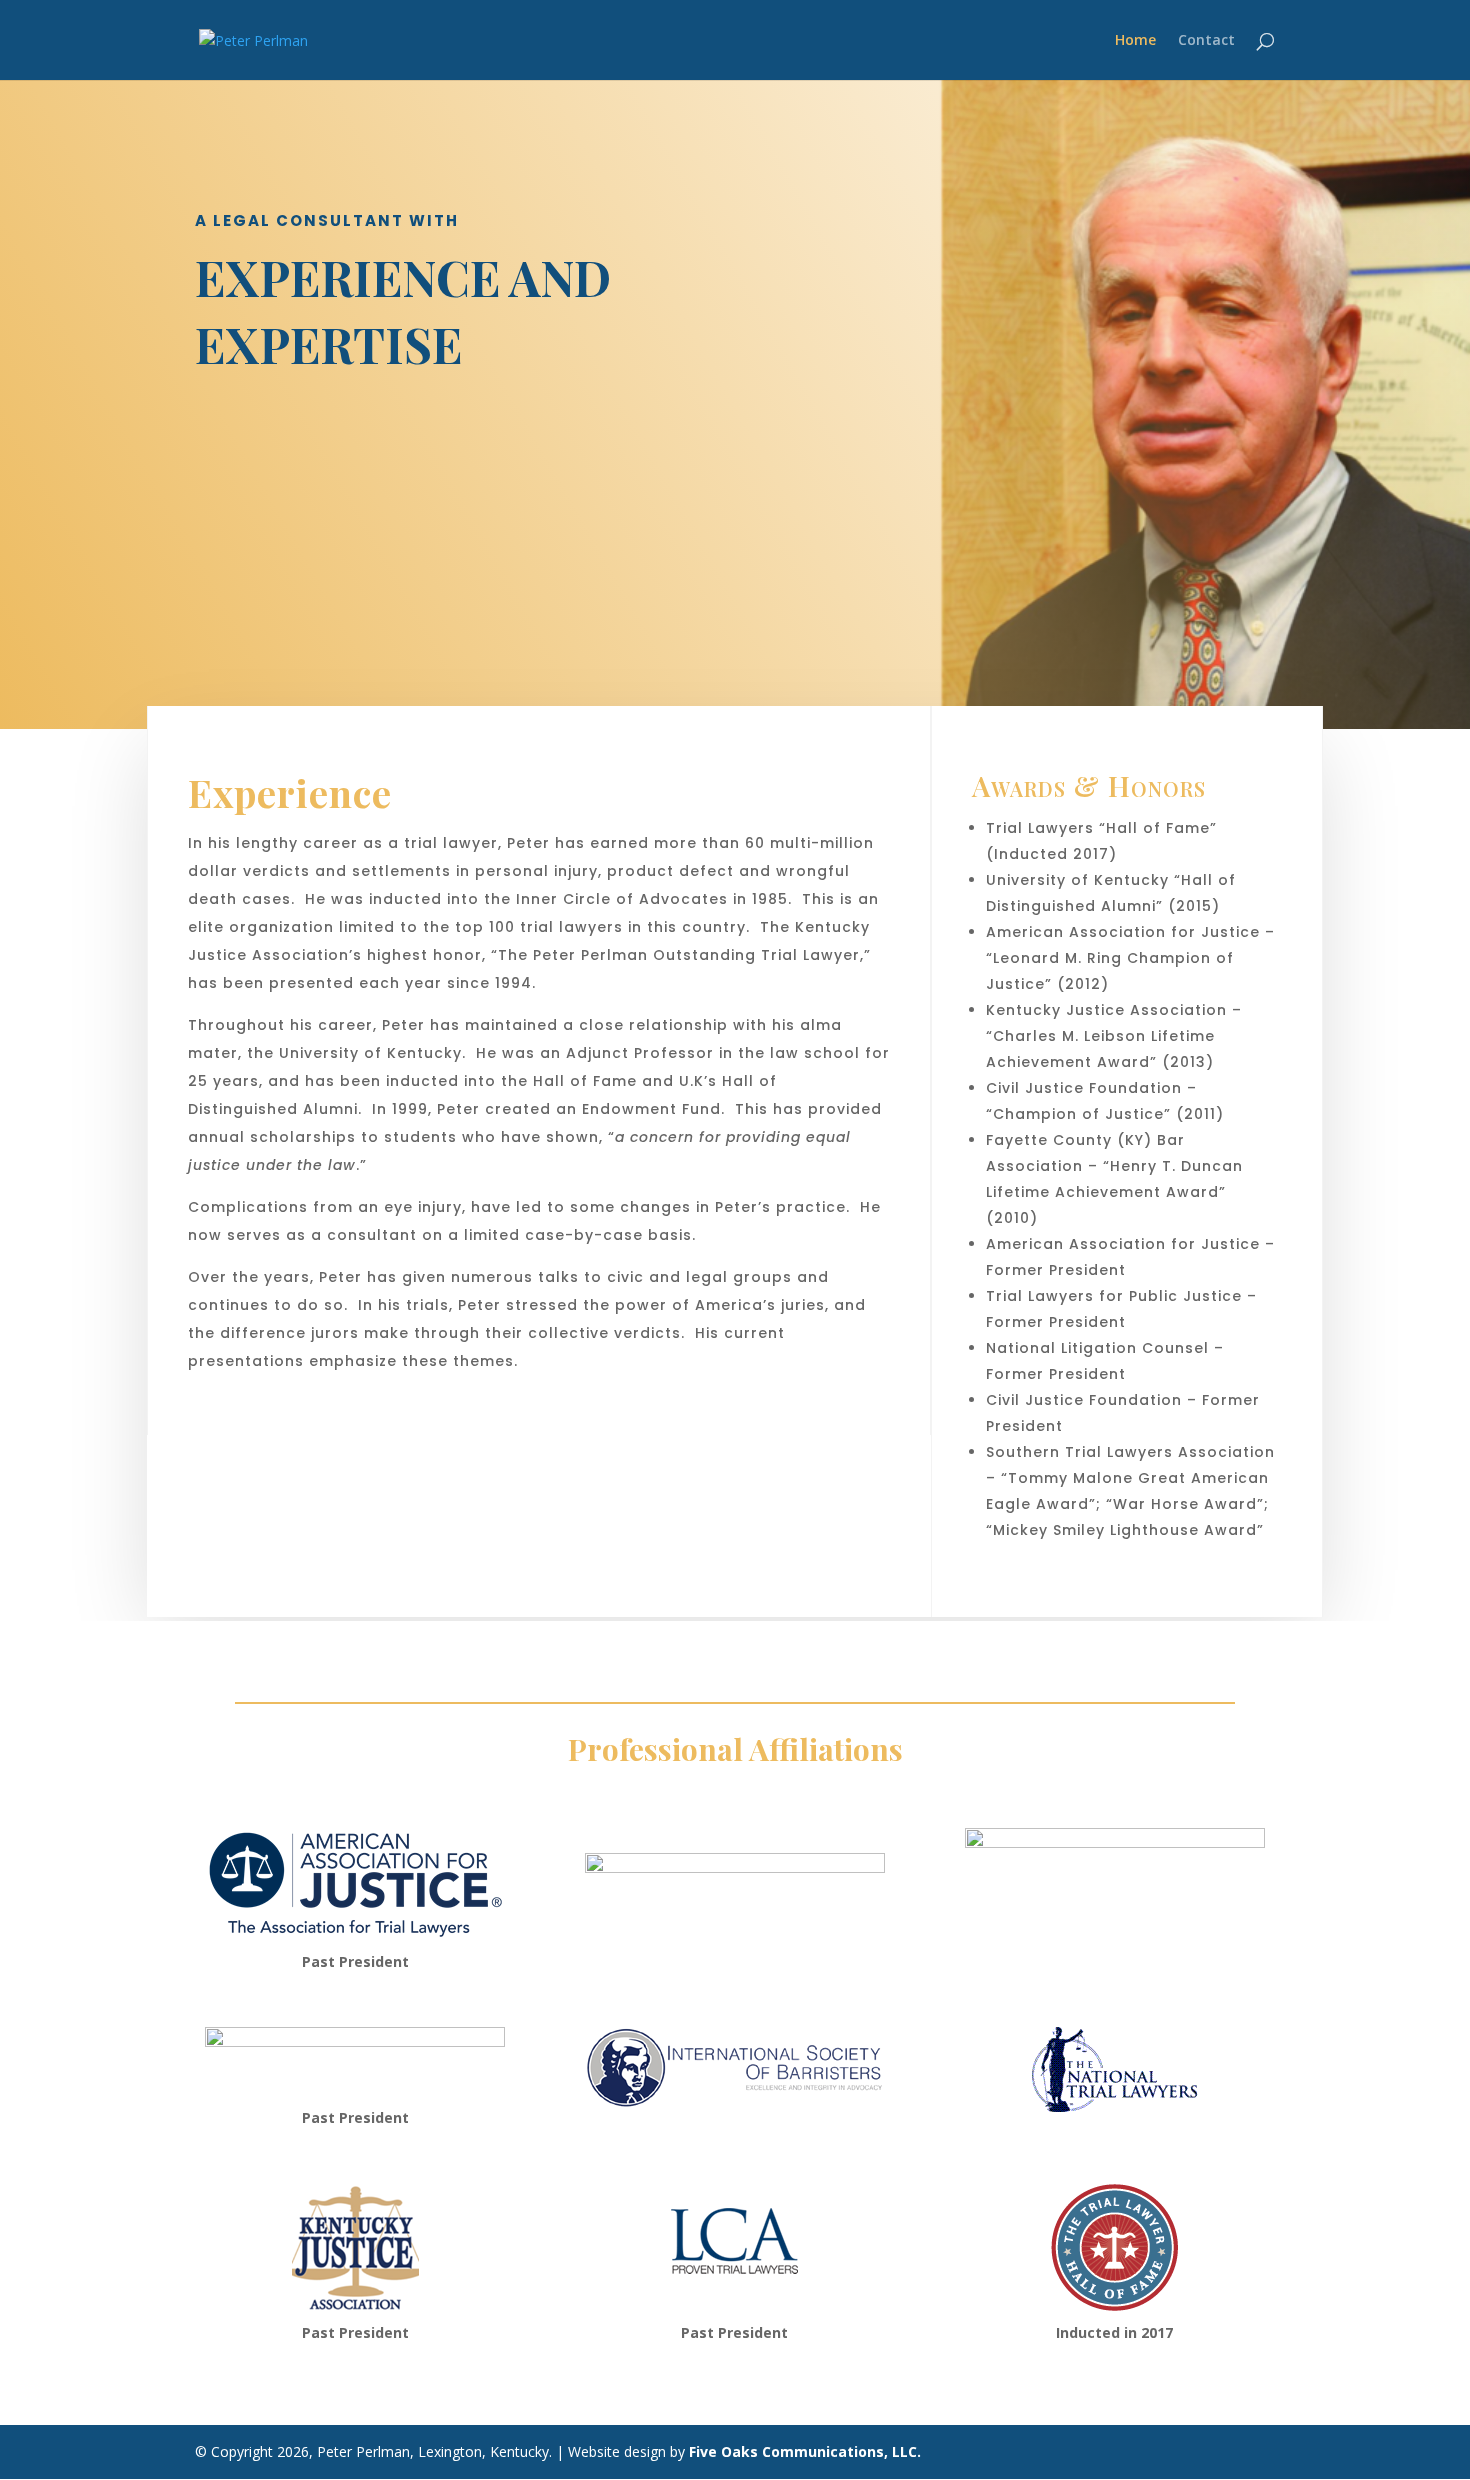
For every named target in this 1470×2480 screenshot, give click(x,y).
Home (1135, 41)
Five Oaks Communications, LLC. (805, 2451)
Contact (1206, 41)
